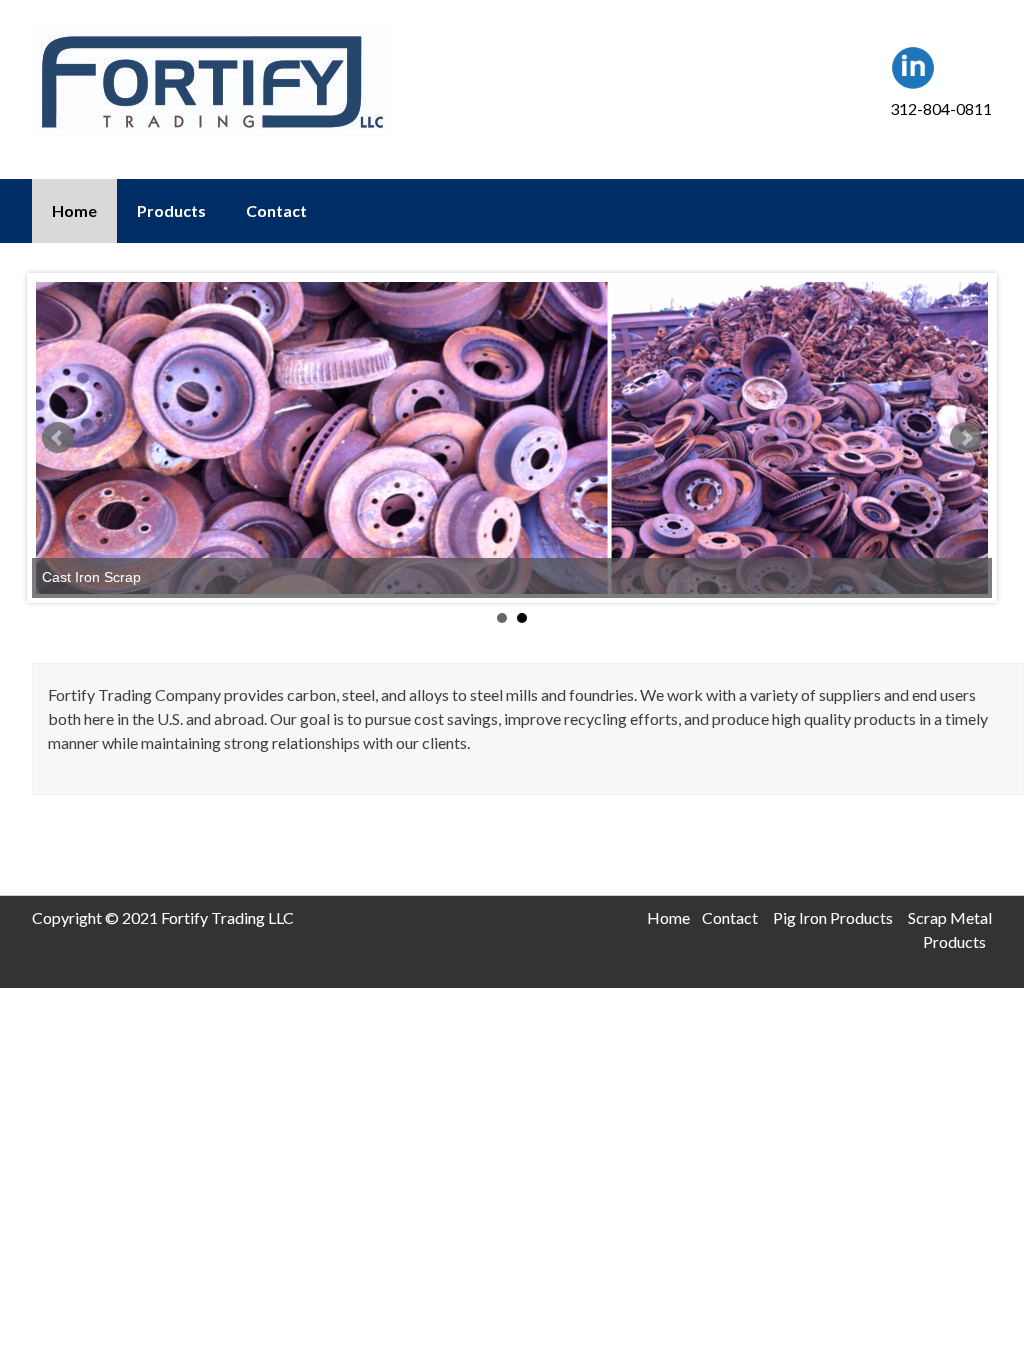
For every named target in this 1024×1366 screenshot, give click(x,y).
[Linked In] (913, 84)
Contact (276, 210)
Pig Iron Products (833, 917)
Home (74, 210)
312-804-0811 (941, 108)
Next (966, 438)
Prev (58, 438)
